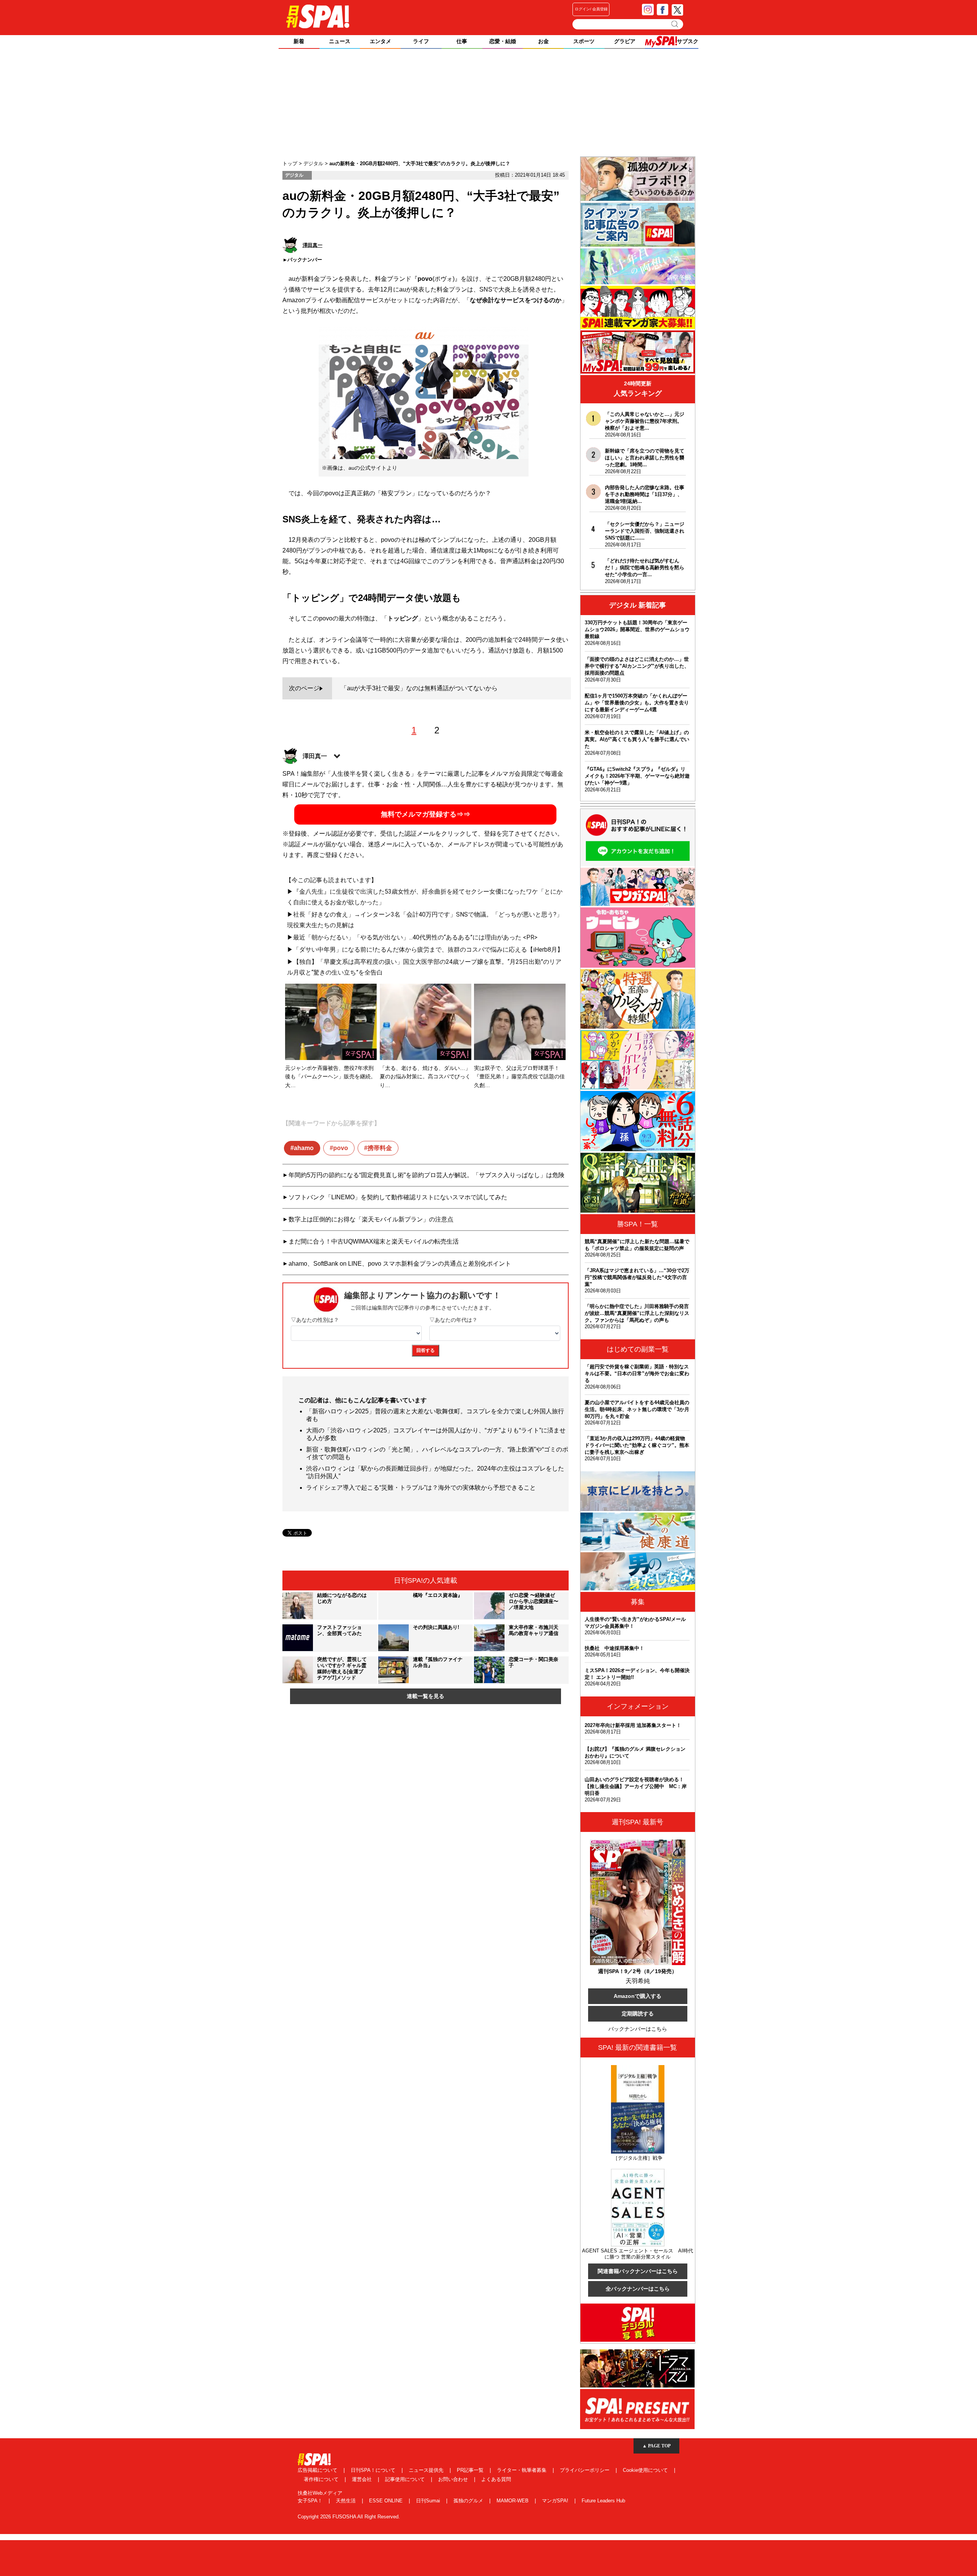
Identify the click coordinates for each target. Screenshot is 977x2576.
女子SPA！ (311, 2501)
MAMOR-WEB (513, 2501)
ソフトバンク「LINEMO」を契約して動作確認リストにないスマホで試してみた (398, 1197)
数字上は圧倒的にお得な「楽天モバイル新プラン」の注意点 (371, 1219)
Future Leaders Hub (603, 2501)
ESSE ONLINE (387, 2501)
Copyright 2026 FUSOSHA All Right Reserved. (349, 2517)
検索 (675, 24)
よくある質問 (496, 2479)
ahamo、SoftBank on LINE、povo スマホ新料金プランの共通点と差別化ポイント (400, 1264)
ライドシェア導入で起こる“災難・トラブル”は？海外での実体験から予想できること (421, 1488)
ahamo (304, 1148)
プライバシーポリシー (585, 2470)
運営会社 (363, 2479)
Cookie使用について (646, 2470)
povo (341, 1148)
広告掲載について (318, 2470)
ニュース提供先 (427, 2470)
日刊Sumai (429, 2501)
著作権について (322, 2479)
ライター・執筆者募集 (522, 2470)
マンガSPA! (556, 2501)
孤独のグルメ (469, 2501)
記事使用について (406, 2479)
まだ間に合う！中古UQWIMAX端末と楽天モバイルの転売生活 (374, 1241)
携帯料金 (380, 1148)
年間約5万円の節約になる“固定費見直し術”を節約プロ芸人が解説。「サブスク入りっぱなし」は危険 (426, 1175)
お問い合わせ (454, 2479)
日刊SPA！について (374, 2470)
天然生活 (347, 2501)
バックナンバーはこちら (638, 2029)
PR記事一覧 (471, 2470)
